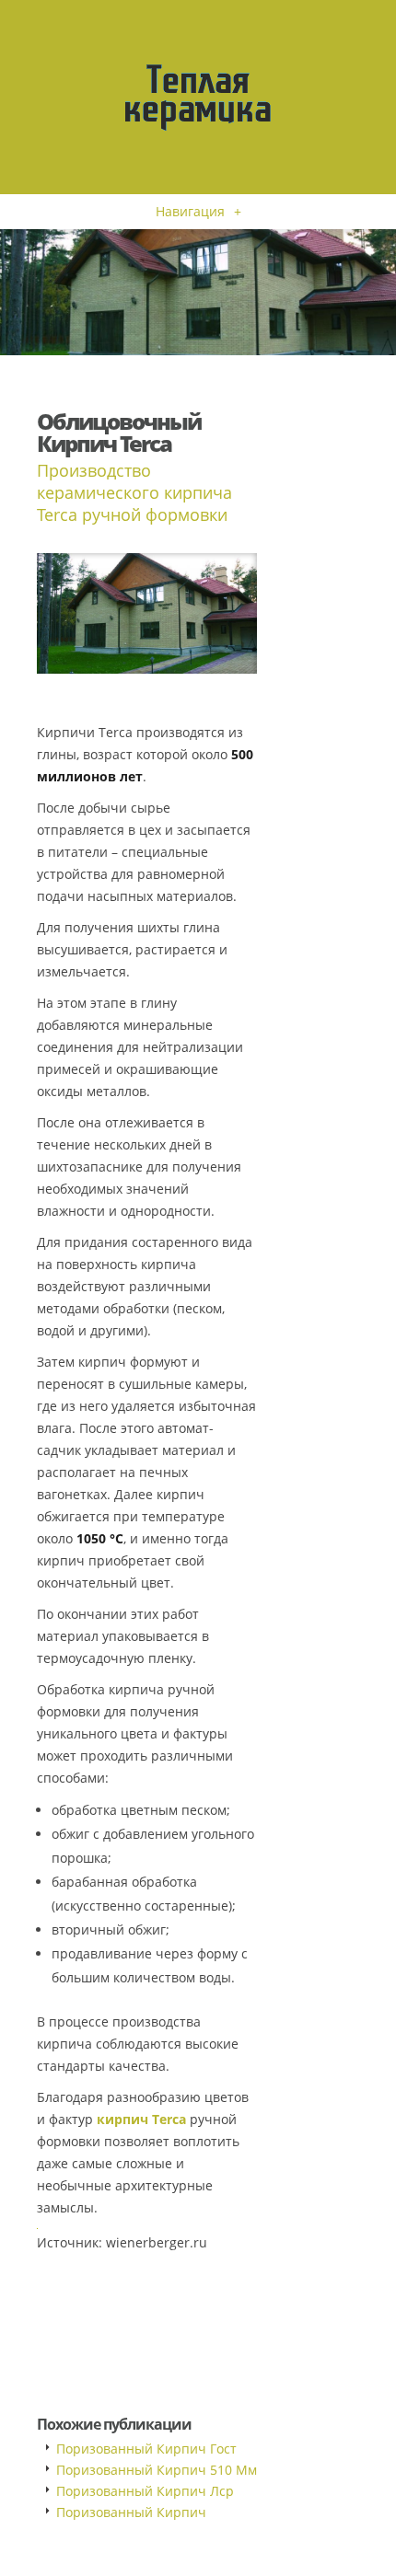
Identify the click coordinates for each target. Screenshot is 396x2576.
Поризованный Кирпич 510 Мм (157, 2470)
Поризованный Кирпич (131, 2512)
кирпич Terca (141, 2119)
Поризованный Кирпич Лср (145, 2491)
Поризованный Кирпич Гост (146, 2449)
